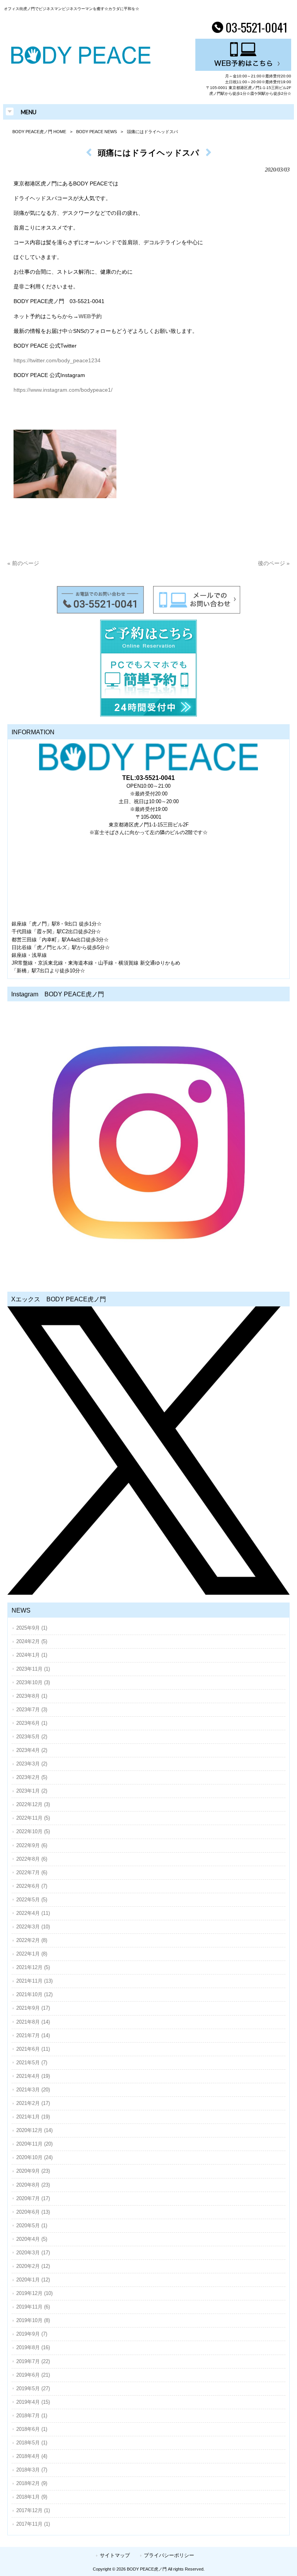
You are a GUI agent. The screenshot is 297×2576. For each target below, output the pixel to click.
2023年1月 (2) (32, 1791)
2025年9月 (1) (32, 1628)
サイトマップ (115, 2555)
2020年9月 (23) (33, 2171)
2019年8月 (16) (33, 2347)
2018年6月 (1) (32, 2429)
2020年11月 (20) (34, 2144)
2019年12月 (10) (34, 2293)
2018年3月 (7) (32, 2470)
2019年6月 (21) (33, 2375)
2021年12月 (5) (33, 1967)
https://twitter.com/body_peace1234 (57, 360)
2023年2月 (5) (32, 1777)
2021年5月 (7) (32, 2063)
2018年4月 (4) (32, 2456)
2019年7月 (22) (33, 2361)
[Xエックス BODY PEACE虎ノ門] (148, 1451)
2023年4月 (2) (32, 1750)
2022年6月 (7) (32, 1886)
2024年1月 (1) (32, 1655)
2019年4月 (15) (33, 2402)
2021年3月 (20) (33, 2090)
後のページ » (274, 563)
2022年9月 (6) (32, 1845)
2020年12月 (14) (34, 2130)
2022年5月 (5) (32, 1900)
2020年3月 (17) (33, 2253)
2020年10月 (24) (34, 2157)
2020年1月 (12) (33, 2280)
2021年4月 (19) (33, 2076)
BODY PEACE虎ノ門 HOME (39, 132)
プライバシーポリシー (169, 2555)
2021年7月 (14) (33, 2035)
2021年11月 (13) (34, 1981)
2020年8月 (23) (33, 2185)
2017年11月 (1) (33, 2524)
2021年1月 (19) (33, 2117)
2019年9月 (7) (32, 2334)
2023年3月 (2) (32, 1764)
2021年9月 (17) (33, 2008)
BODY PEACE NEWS (96, 132)
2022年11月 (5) (33, 1818)
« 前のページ (23, 563)
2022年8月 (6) (32, 1859)
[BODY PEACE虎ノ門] (81, 62)
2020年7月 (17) (33, 2198)
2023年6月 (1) (32, 1723)
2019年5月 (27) (33, 2388)
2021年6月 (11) (33, 2049)
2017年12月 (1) (33, 2510)
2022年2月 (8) (32, 1940)
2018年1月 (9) (32, 2497)
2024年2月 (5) (32, 1641)
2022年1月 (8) (32, 1954)
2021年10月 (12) (34, 1994)
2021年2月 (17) (33, 2103)
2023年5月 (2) (32, 1737)
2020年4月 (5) (32, 2239)
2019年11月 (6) (33, 2307)
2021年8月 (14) (33, 2022)
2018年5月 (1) (32, 2443)
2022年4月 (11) (33, 1913)
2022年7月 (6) (32, 1872)
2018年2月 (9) (32, 2483)
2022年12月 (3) (33, 1804)
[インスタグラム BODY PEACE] (148, 1143)
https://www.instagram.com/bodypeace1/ (63, 390)
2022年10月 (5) (33, 1831)
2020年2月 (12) (33, 2266)
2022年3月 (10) (33, 1927)
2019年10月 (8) (33, 2320)
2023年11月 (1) (33, 1669)
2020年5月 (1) (32, 2226)
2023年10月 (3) (33, 1682)
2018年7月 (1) (32, 2416)
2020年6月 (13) (33, 2212)
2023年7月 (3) (32, 1710)
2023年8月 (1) (32, 1696)
